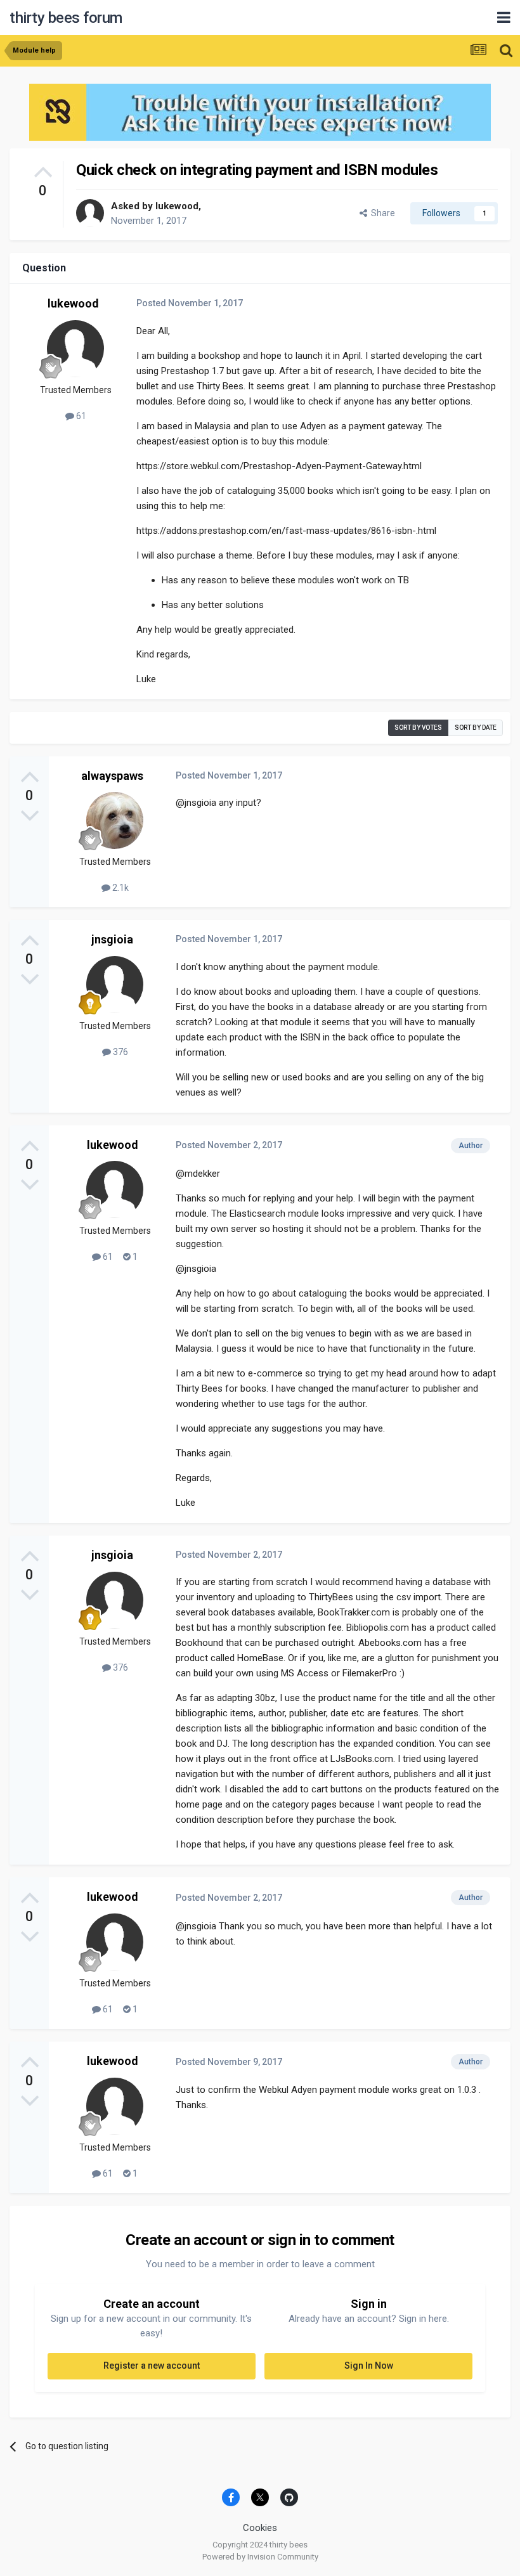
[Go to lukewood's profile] (90, 213)
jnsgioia (112, 939)
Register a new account (152, 2366)
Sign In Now (369, 2366)
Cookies (260, 2528)
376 (120, 1052)
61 (80, 416)
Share (381, 213)
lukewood (177, 206)
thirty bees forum (66, 18)
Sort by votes (418, 728)
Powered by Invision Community (260, 2557)
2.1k (120, 888)
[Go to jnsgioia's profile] (115, 985)
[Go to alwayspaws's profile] (115, 820)
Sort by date (476, 728)
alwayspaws (112, 776)
